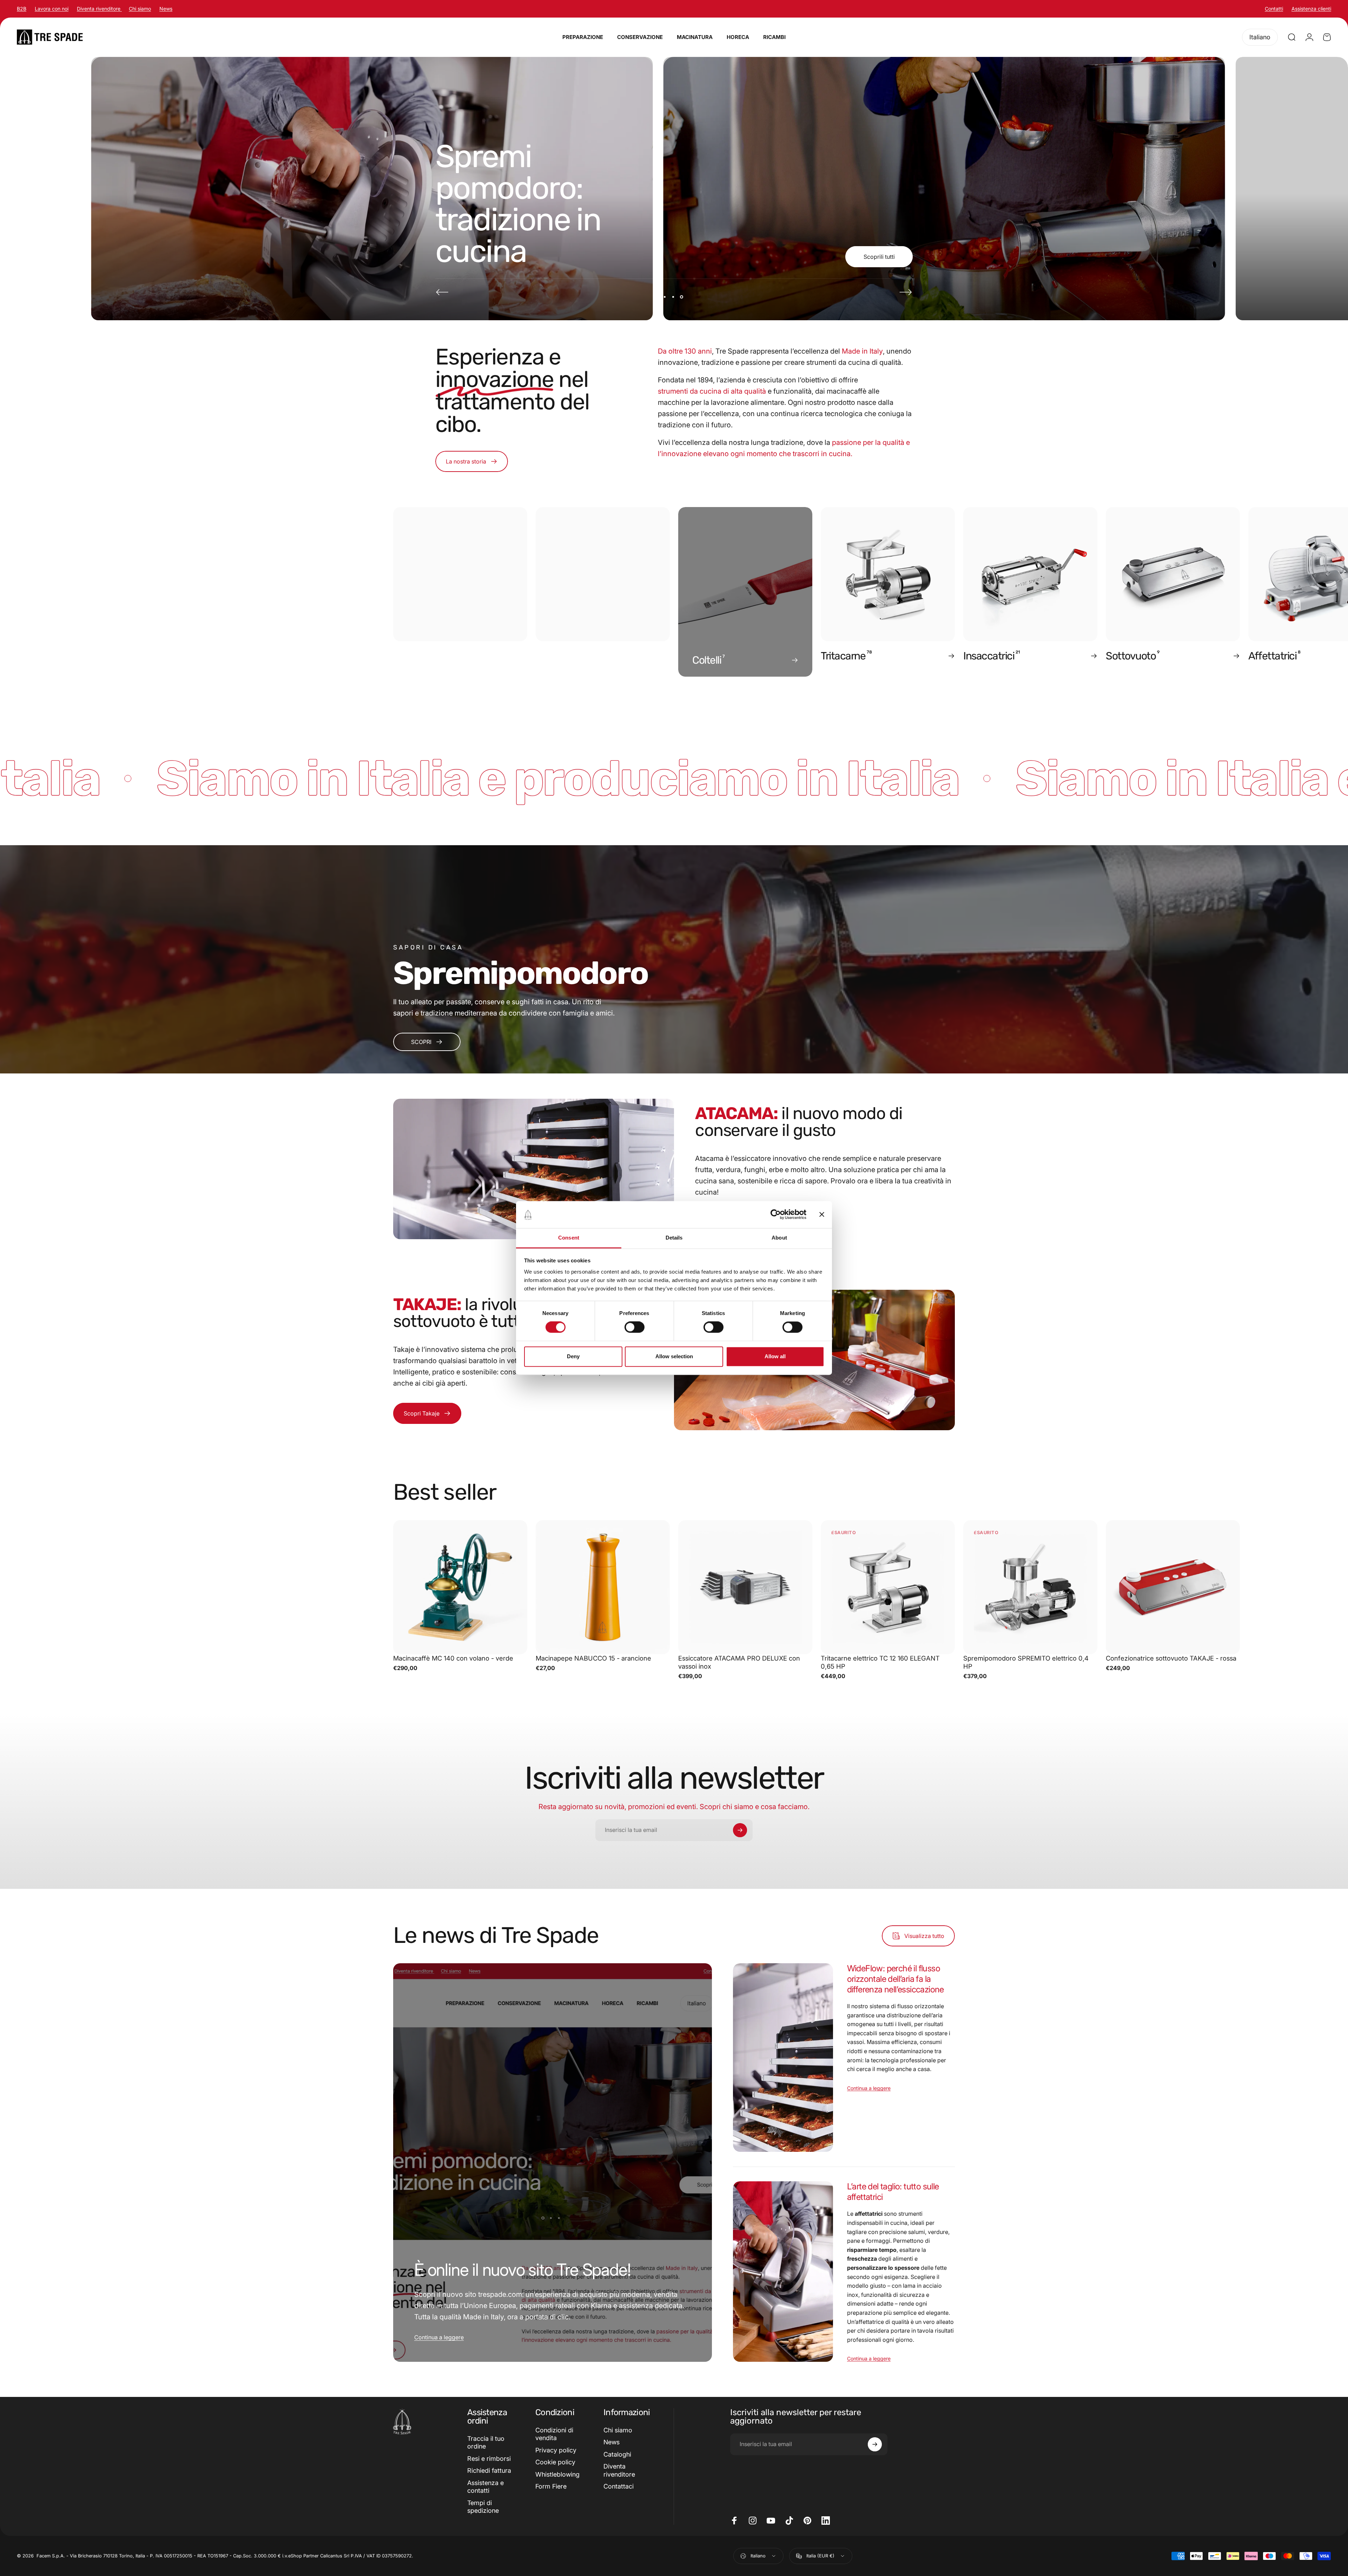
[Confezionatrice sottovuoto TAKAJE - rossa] (1173, 1587)
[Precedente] (442, 292)
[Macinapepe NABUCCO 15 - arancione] (603, 1587)
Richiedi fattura (489, 2470)
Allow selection (674, 1356)
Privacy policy (556, 2450)
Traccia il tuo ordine (486, 2443)
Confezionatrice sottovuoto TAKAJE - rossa (1171, 1658)
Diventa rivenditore (99, 9)
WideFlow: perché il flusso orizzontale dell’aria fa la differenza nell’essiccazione (896, 1979)
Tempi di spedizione (483, 2507)
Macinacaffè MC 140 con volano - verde (453, 1658)
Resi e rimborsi (489, 2459)
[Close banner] (822, 1215)
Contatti (1274, 9)
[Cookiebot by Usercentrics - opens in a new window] (776, 1215)
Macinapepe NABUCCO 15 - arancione (593, 1658)
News (166, 9)
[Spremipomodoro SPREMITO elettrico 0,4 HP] (1030, 1587)
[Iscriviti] (740, 1830)
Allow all (775, 1356)
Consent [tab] (569, 1238)
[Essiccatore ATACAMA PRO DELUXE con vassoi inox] (745, 1587)
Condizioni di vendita (554, 2434)
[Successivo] (906, 292)
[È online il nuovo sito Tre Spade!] (553, 2163)
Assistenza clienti (1311, 9)
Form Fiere (551, 2486)
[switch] (635, 1327)
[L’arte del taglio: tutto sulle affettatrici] (783, 2271)
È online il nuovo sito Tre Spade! (522, 2270)
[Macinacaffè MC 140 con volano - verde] (460, 1587)
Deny (573, 1356)
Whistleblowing (557, 2474)
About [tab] (779, 1238)
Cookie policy (555, 2462)
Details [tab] (674, 1238)
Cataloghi (617, 2454)
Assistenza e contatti (485, 2487)
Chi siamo (140, 9)
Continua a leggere (439, 2337)
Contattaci (619, 2486)
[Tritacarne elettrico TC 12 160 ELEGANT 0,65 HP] (888, 1587)
